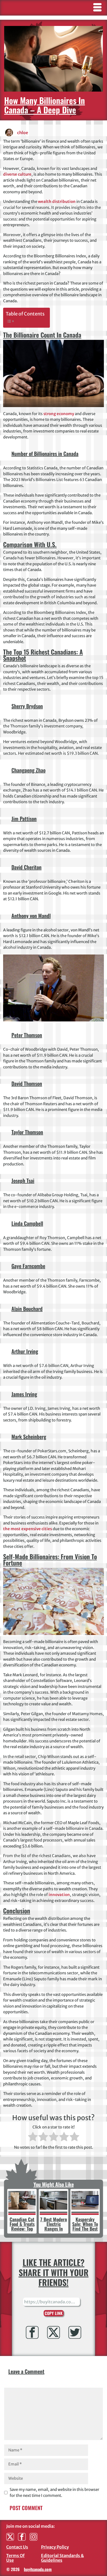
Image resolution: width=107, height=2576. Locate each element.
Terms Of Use (15, 2558)
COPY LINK (54, 2313)
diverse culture (17, 174)
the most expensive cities (28, 1529)
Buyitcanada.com (38, 2569)
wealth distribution (57, 201)
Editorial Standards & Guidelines (62, 2558)
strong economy (59, 414)
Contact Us (17, 2547)
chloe (23, 133)
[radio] (33, 2137)
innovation (59, 1895)
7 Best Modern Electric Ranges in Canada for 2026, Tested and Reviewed (54, 2231)
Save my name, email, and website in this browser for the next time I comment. (54, 2492)
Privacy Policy (55, 2547)
